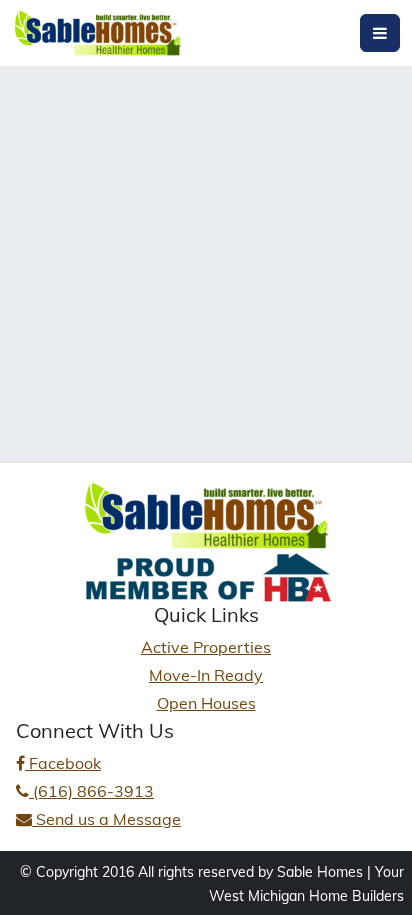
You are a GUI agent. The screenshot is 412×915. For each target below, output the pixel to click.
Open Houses (206, 703)
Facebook (63, 763)
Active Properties (206, 647)
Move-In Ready (206, 675)
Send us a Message (106, 819)
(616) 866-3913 (91, 791)
